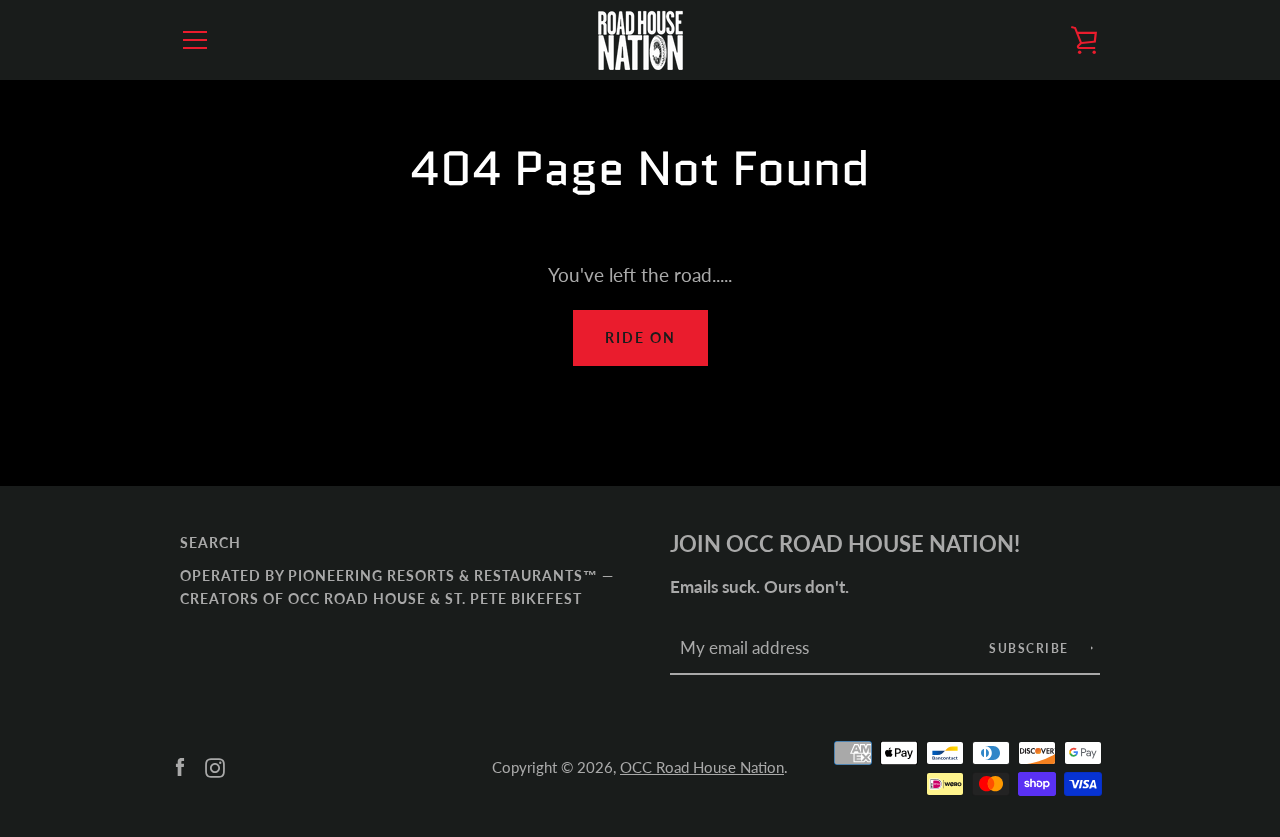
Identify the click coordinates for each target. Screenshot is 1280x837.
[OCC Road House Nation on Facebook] (180, 765)
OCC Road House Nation (702, 767)
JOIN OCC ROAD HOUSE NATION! (845, 544)
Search (210, 542)
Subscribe (1031, 648)
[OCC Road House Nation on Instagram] (215, 765)
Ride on (640, 337)
